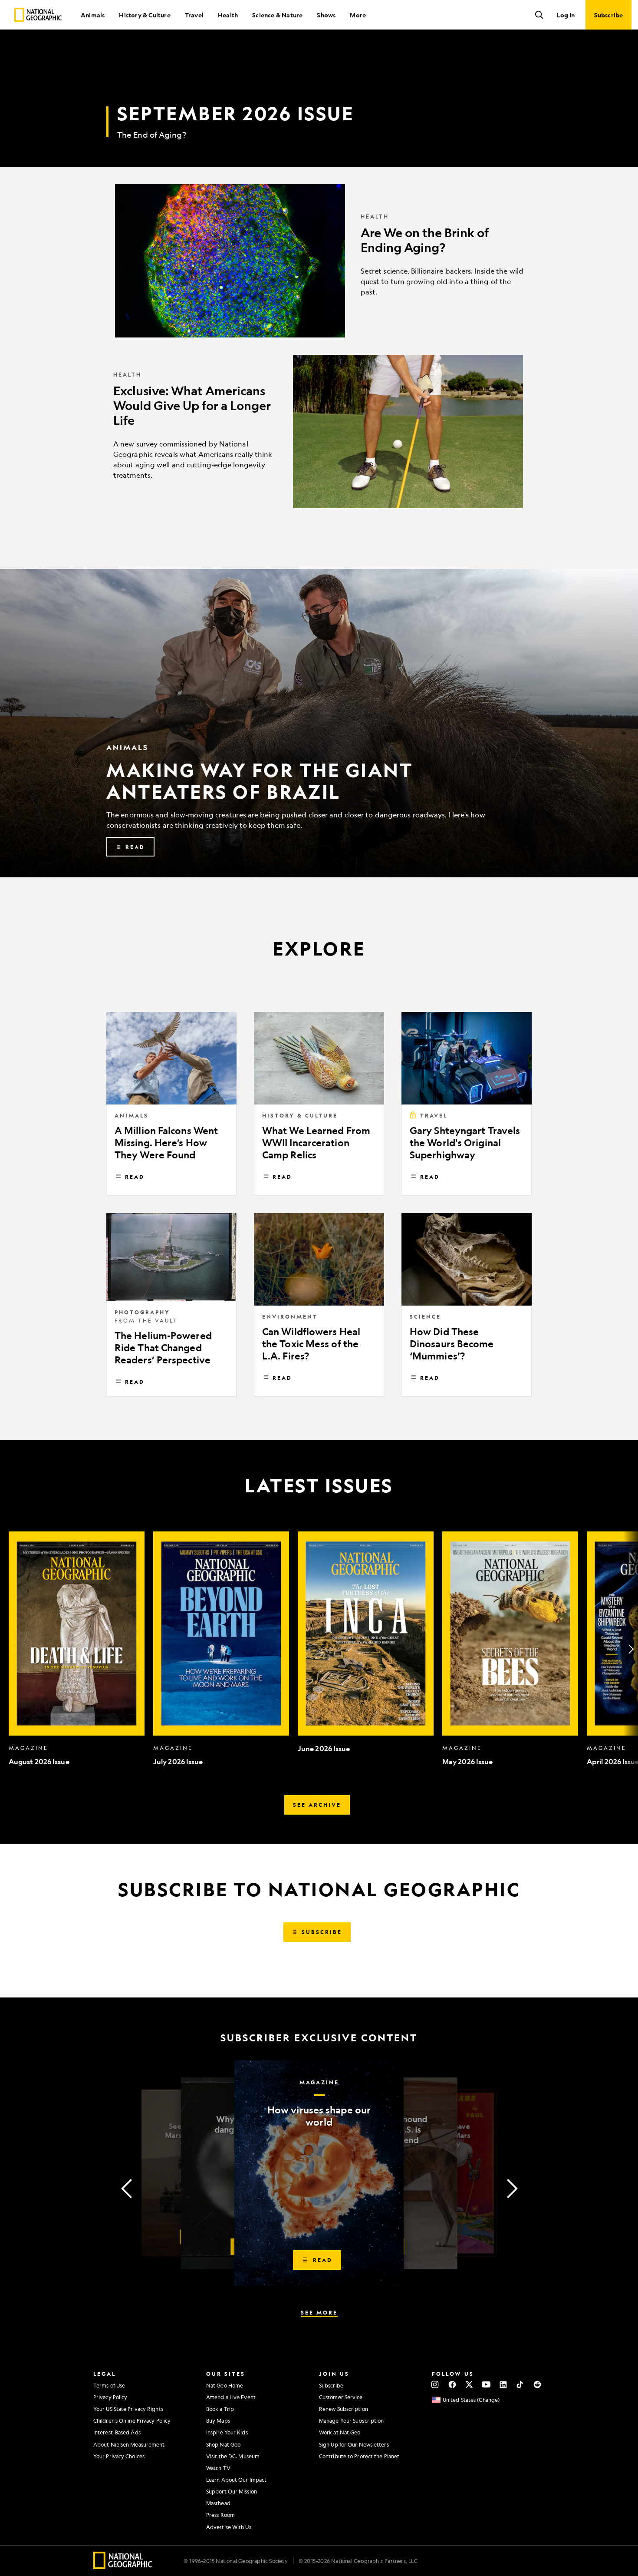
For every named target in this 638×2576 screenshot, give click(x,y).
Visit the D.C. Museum (233, 2456)
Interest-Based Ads (117, 2432)
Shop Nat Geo (223, 2444)
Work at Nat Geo (340, 2432)
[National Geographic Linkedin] (503, 2384)
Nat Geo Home (225, 2385)
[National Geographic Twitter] (469, 2384)
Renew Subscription (344, 2409)
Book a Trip (220, 2409)
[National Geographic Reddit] (537, 2384)
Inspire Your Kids (227, 2432)
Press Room (220, 2515)
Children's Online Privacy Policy (132, 2421)
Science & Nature (277, 15)
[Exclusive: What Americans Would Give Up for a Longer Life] (319, 432)
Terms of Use (109, 2385)
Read (135, 1177)
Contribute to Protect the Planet (359, 2456)
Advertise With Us (229, 2527)
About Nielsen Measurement (129, 2444)
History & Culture (145, 15)
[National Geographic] (38, 15)
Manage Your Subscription (351, 2421)
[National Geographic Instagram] (435, 2384)
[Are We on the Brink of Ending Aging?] (319, 261)
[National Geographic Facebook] (452, 2384)
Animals (93, 15)
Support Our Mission (232, 2491)
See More (319, 2312)
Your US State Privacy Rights (128, 2409)
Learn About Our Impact (236, 2480)
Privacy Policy (110, 2397)
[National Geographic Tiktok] (520, 2384)
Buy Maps (218, 2421)
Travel (194, 15)
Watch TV (218, 2468)
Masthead (218, 2503)
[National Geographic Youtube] (486, 2384)
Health (228, 15)
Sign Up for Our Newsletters (354, 2444)
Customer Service (341, 2397)
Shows (326, 15)
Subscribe (331, 2385)
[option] (77, 1649)
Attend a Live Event (231, 2397)
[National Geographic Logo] (123, 2566)
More (358, 15)
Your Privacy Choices (119, 2456)
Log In (566, 15)
